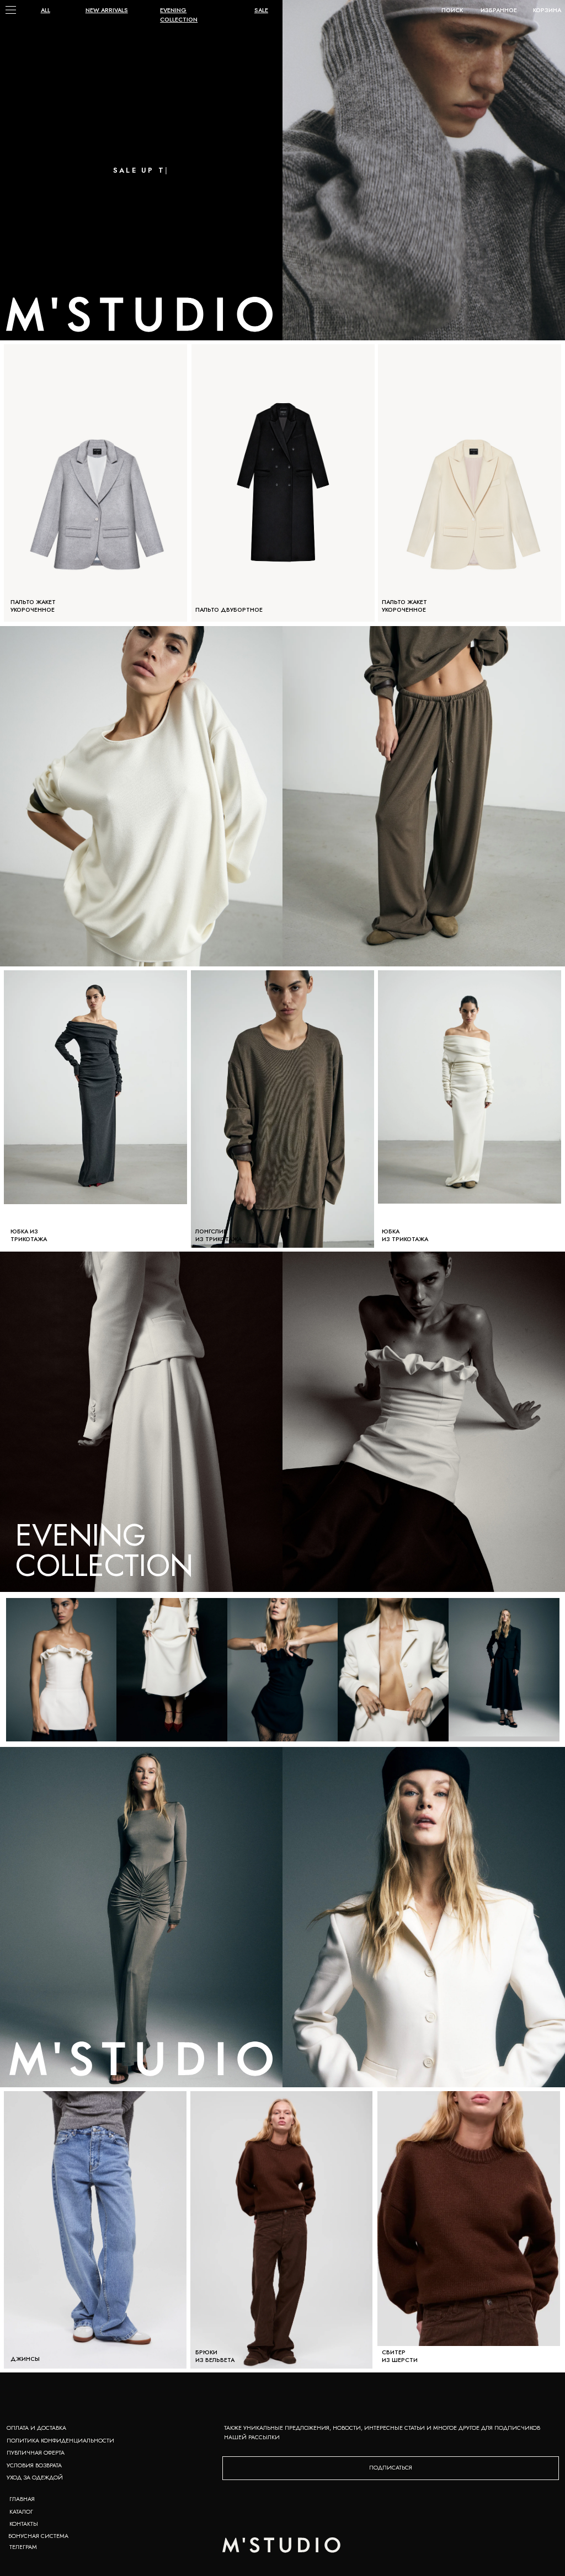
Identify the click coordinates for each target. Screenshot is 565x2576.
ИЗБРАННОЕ (499, 10)
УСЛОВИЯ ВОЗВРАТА (34, 2465)
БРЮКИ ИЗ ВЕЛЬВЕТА (215, 2356)
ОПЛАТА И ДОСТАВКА (36, 2428)
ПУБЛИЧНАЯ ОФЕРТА (36, 2453)
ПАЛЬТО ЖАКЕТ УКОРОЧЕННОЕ (404, 606)
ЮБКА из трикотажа (29, 1235)
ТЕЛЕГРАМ (23, 2547)
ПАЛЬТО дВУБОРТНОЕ (229, 610)
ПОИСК (452, 10)
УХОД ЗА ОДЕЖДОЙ (35, 2478)
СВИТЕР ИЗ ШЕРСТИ (400, 2356)
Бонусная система (38, 2536)
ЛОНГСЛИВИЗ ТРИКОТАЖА (218, 1235)
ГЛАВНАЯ (22, 2499)
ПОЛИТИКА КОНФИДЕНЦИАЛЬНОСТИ (60, 2441)
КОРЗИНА (547, 10)
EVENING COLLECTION (104, 1550)
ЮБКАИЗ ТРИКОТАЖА (405, 1235)
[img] (424, 170)
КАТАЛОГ (21, 2512)
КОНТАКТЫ (24, 2524)
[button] (390, 2468)
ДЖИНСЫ (25, 2359)
